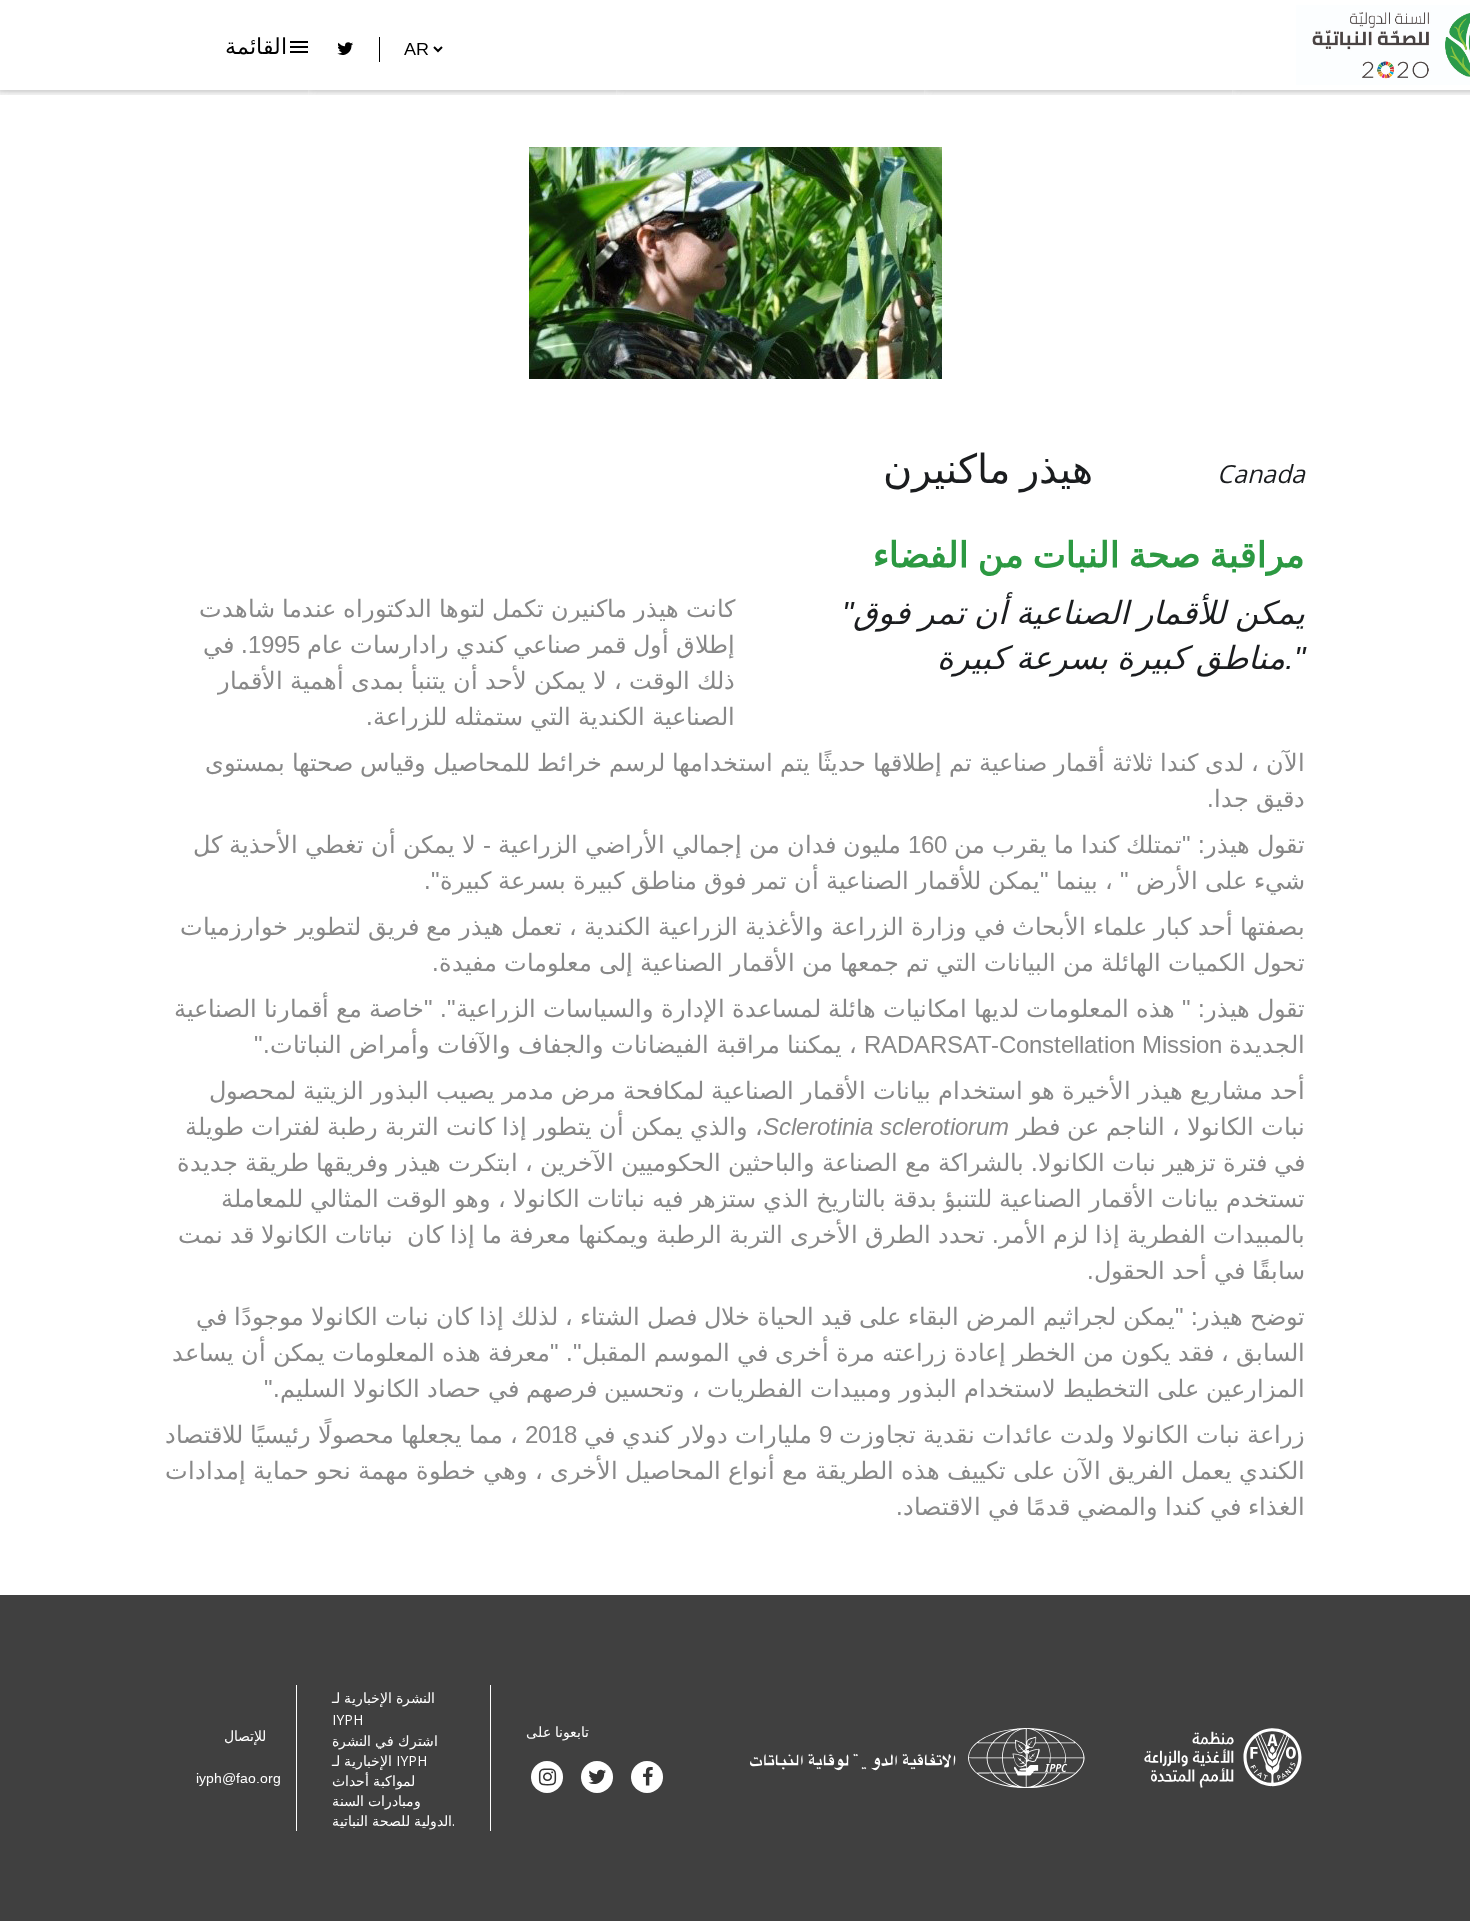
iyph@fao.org (238, 1778)
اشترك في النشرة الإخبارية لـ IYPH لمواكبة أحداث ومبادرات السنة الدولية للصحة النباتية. (393, 1780)
